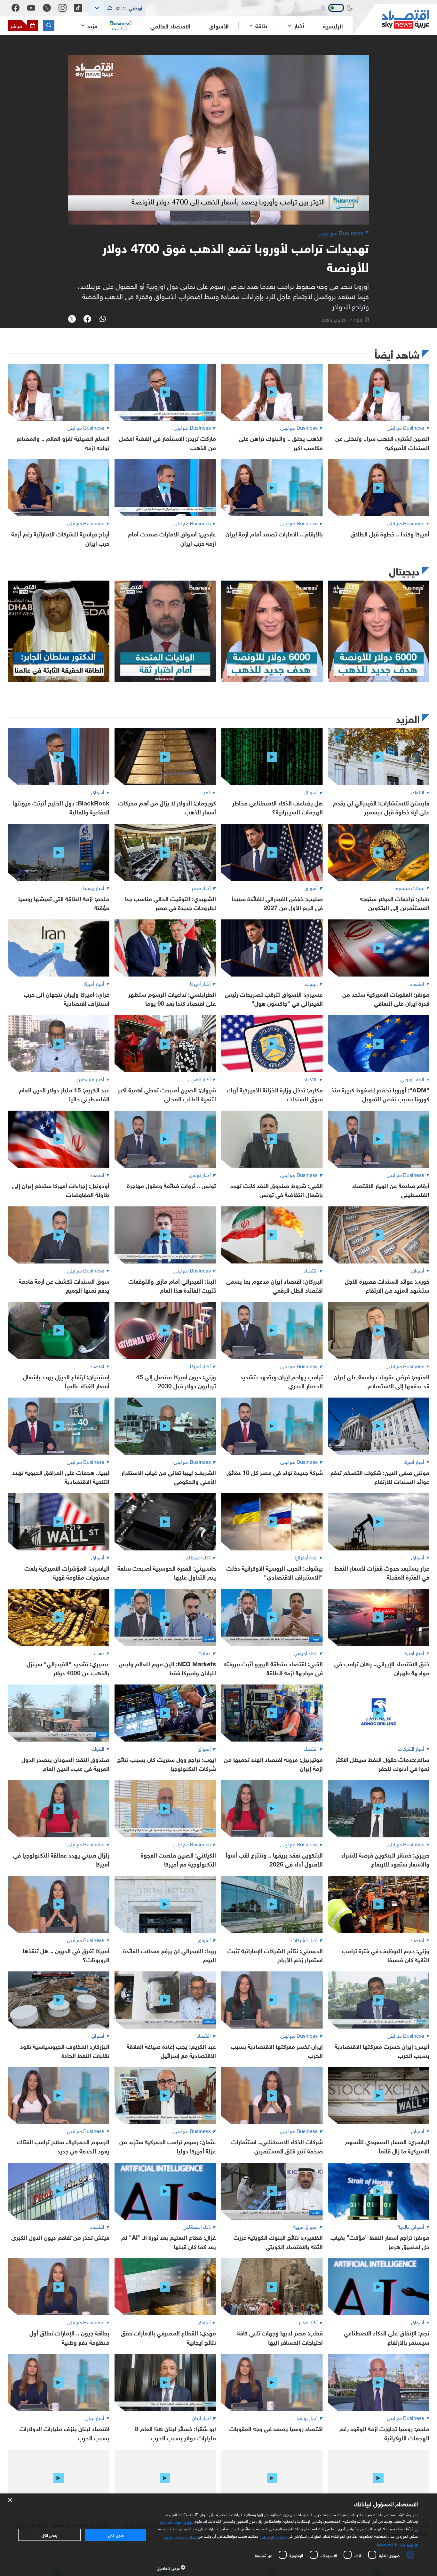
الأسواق (219, 26)
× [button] (10, 2500)
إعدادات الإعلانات (274, 2537)
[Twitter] (47, 8)
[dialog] (219, 2535)
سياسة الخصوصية (391, 2544)
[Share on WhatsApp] (103, 320)
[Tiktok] (78, 8)
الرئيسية (333, 26)
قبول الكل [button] (116, 2535)
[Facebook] (16, 8)
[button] (118, 8)
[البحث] (49, 25)
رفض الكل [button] (49, 2535)
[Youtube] (31, 8)
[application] (219, 140)
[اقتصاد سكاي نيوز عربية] (391, 19)
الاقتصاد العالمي (170, 26)
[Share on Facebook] (87, 320)
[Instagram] (63, 8)
